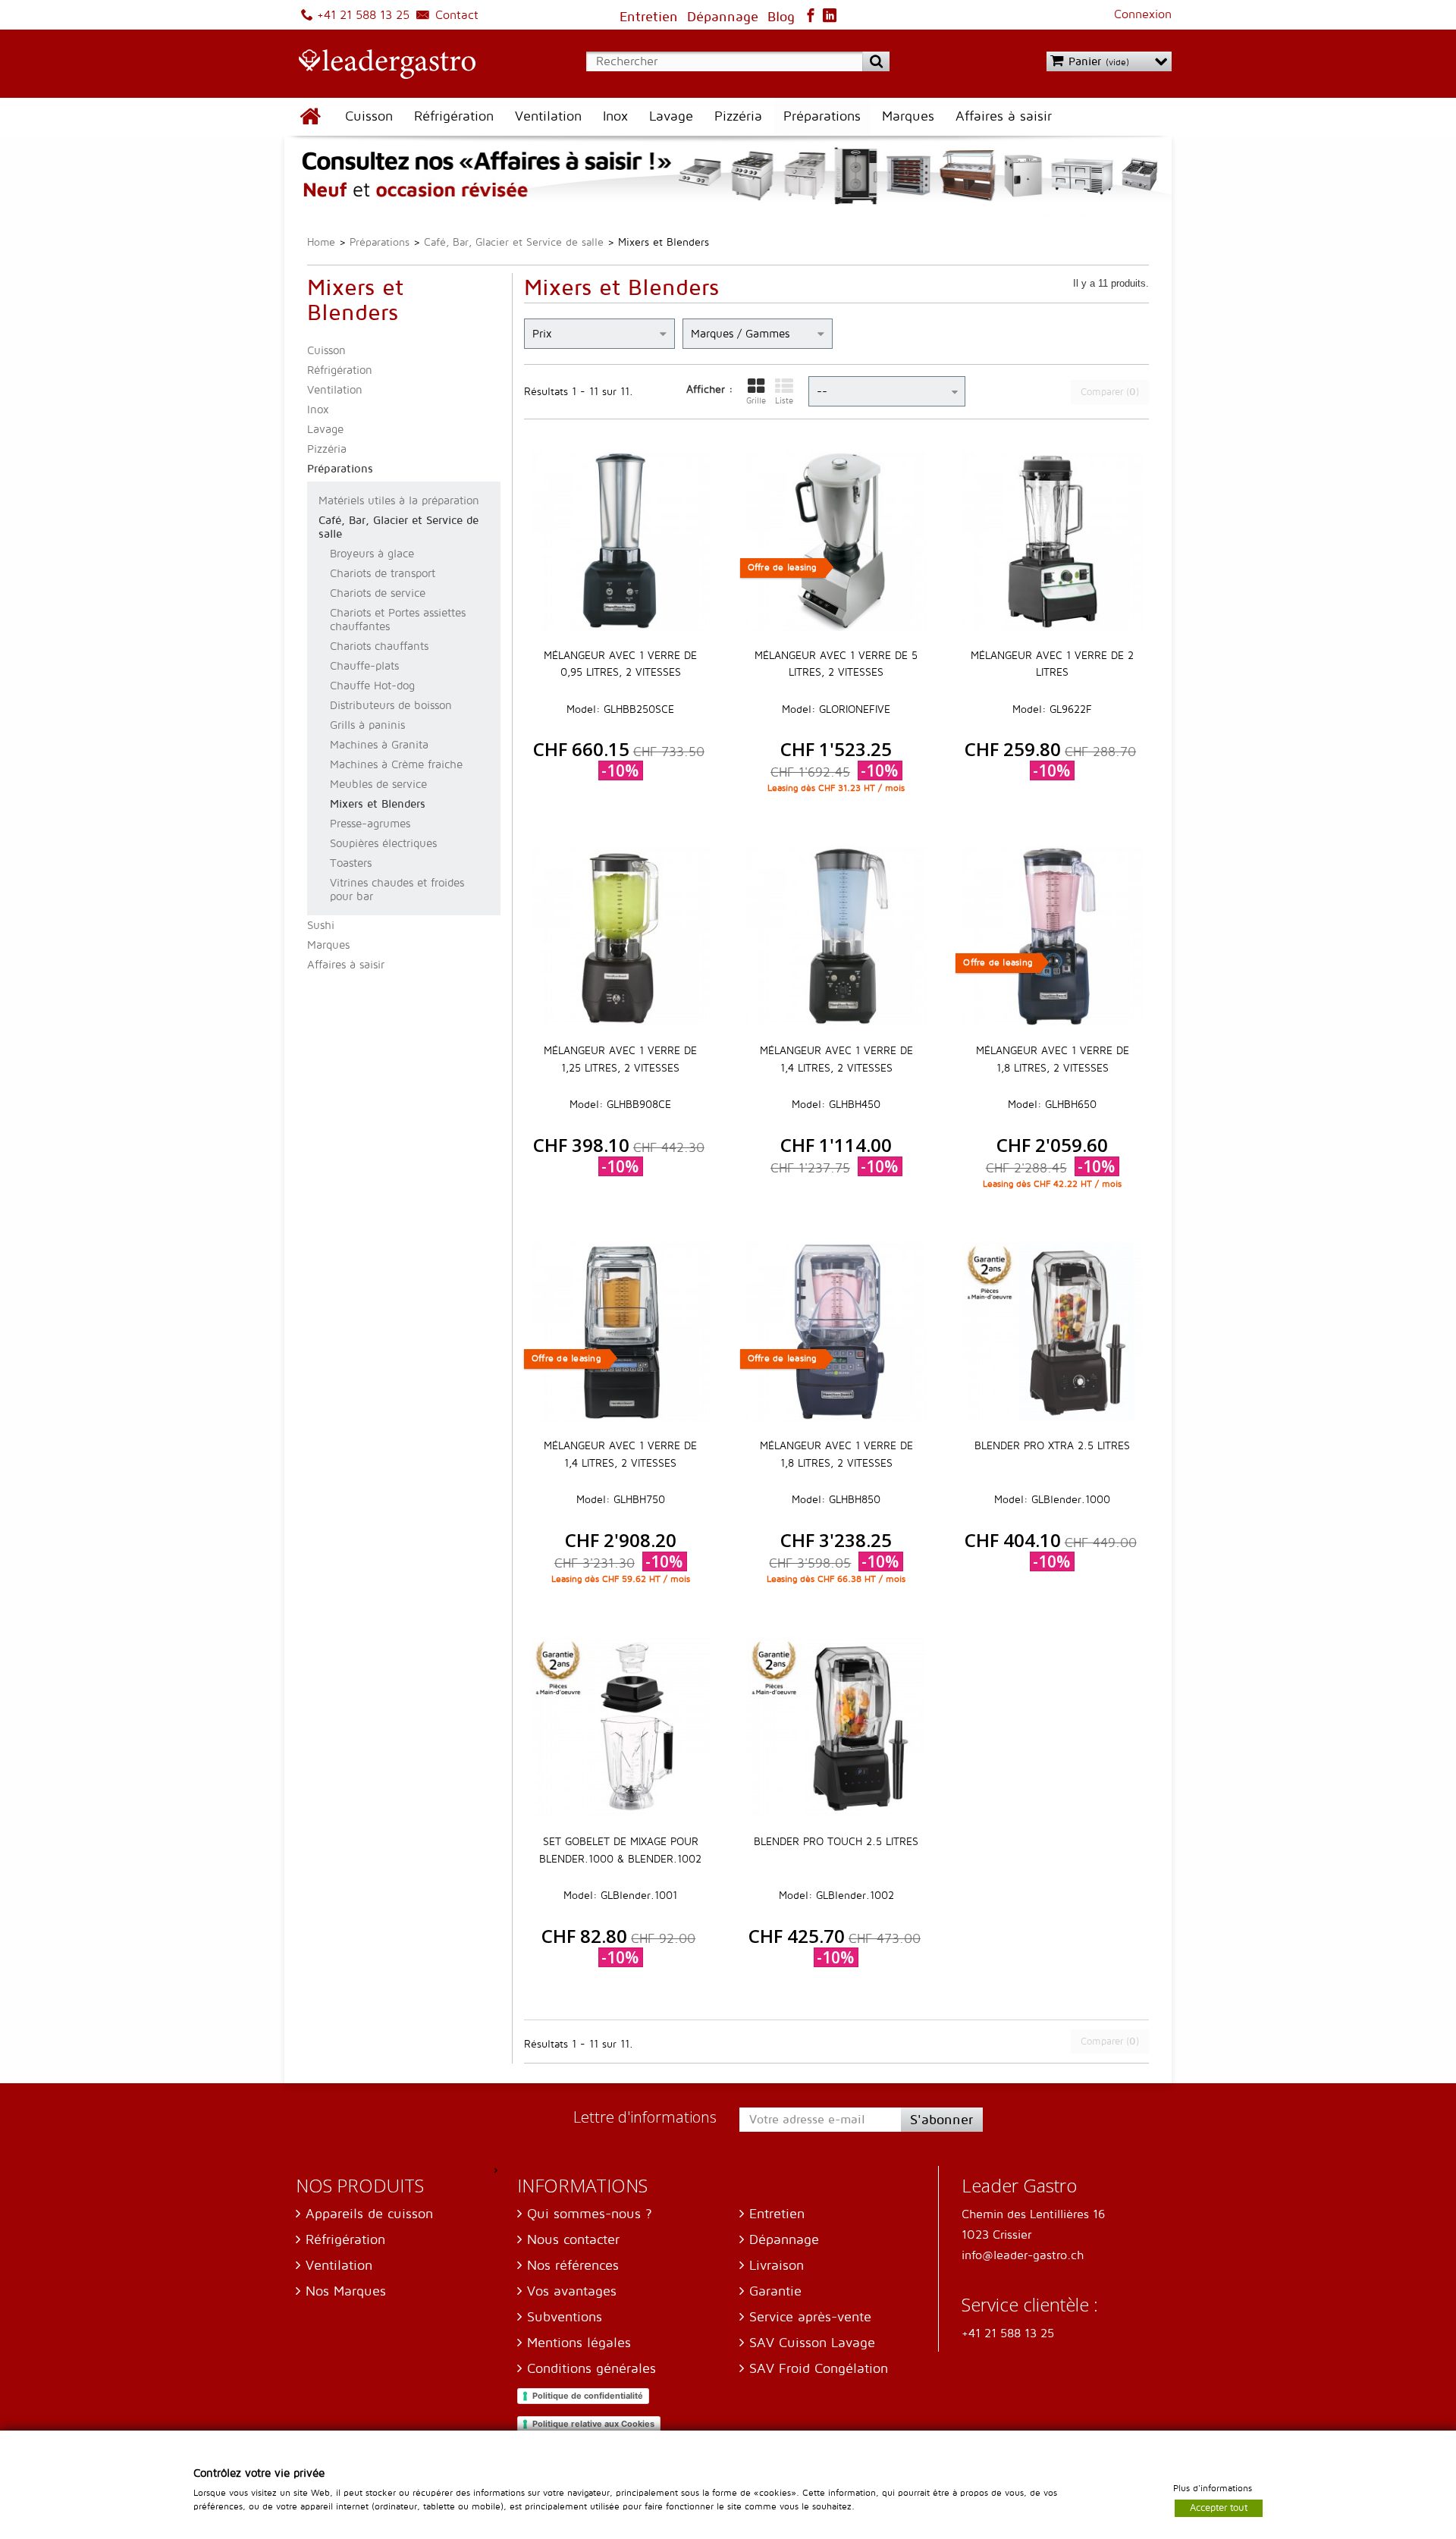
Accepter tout (1219, 2507)
